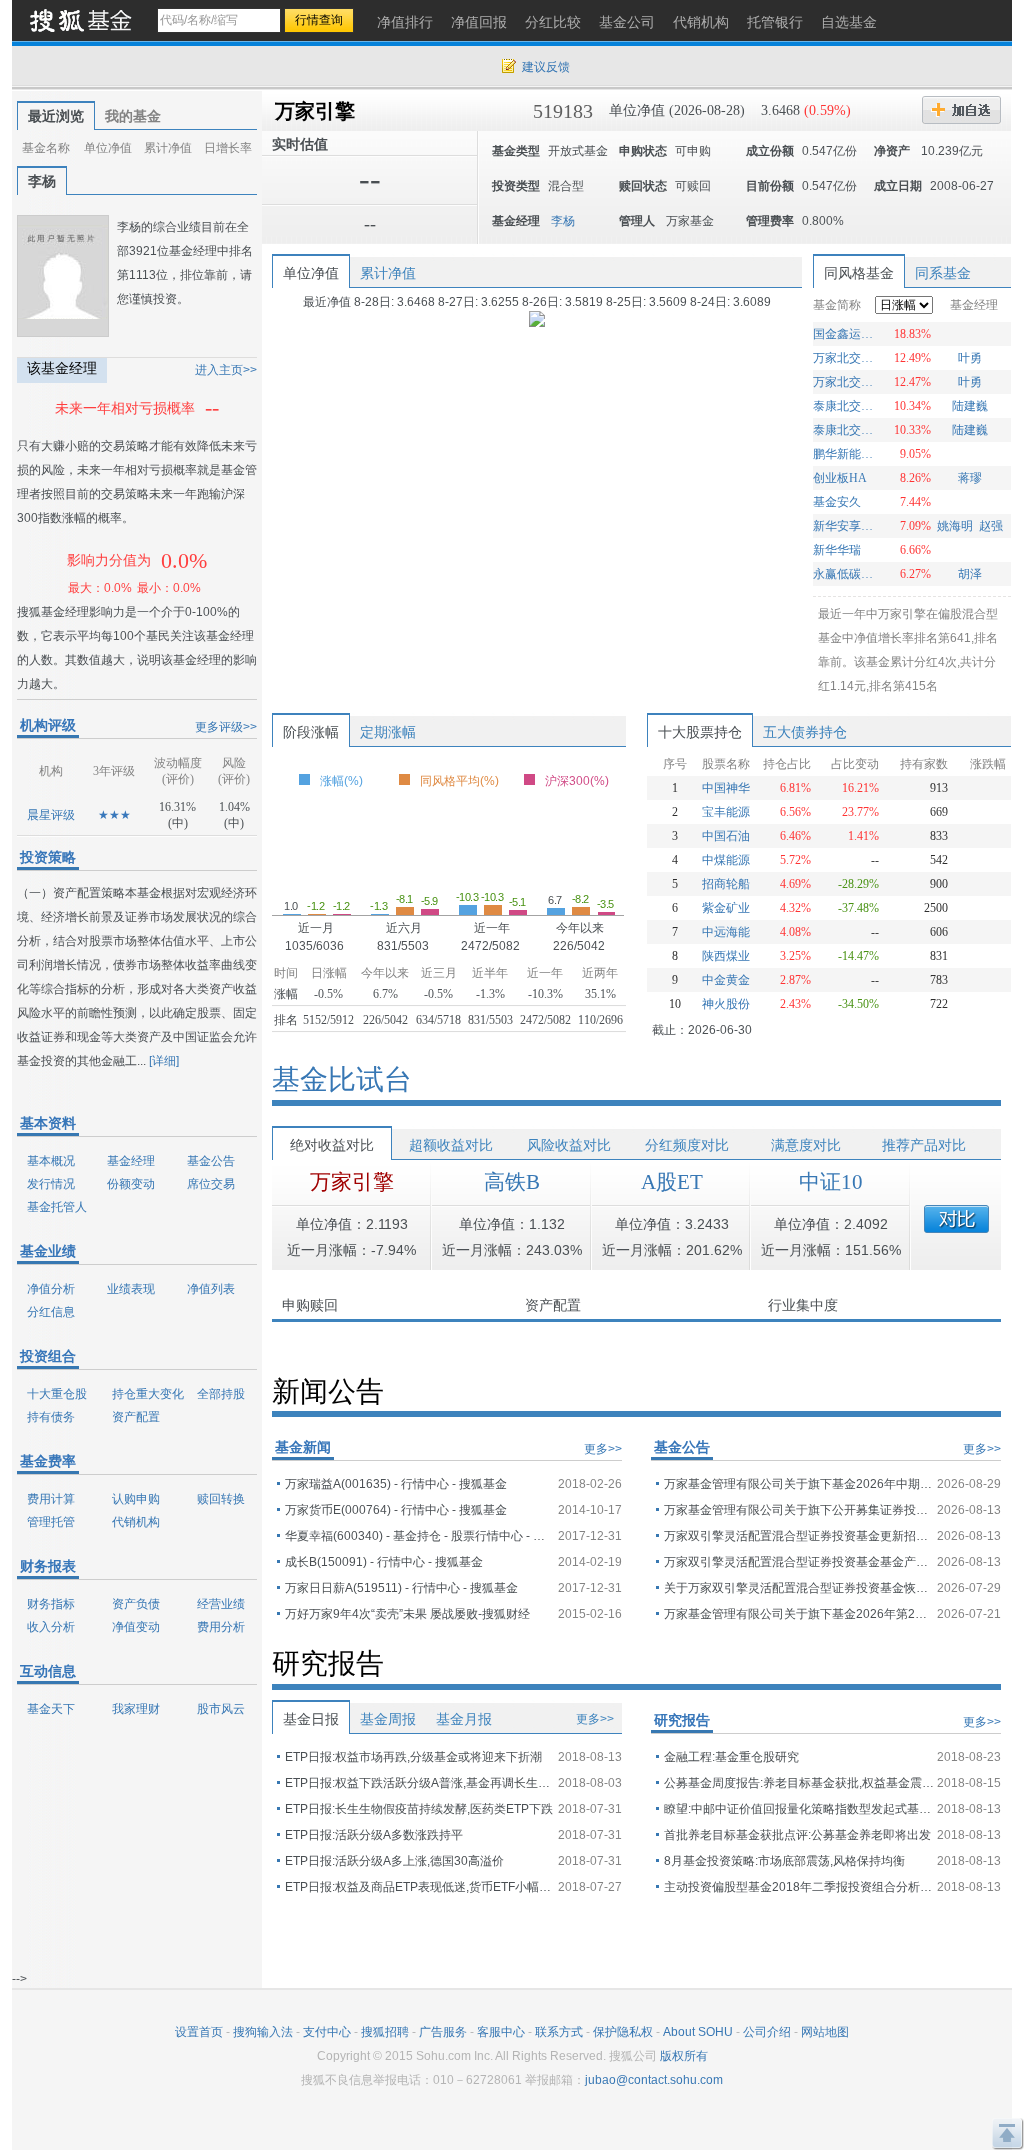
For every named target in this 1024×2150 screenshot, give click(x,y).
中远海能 (726, 932)
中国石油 (726, 836)
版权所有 (684, 2056)
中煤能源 (726, 860)
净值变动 (136, 1627)
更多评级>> (226, 727)
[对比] (956, 1219)
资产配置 (136, 1417)
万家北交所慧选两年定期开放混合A (845, 358)
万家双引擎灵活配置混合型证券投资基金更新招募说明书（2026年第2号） (799, 1536)
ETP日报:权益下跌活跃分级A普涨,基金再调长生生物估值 (420, 1783)
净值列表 (211, 1289)
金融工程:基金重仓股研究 (731, 1757)
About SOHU (698, 2032)
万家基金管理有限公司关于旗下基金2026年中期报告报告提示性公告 (799, 1484)
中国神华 (726, 788)
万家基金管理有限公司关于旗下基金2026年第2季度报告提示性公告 (799, 1614)
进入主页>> (226, 370)
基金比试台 (342, 1079)
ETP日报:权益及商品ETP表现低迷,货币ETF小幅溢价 (420, 1887)
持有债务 (51, 1417)
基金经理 (131, 1161)
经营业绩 (221, 1604)
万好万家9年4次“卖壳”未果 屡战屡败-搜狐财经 (407, 1614)
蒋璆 (970, 478)
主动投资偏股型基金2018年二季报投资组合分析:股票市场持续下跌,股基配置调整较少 (799, 1887)
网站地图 (825, 2032)
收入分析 (51, 1627)
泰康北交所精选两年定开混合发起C (845, 430)
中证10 (831, 1182)
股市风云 (221, 1709)
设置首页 (199, 2032)
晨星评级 (51, 815)
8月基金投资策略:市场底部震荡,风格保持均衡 (784, 1861)
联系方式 (559, 2032)
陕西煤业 (726, 956)
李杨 (42, 181)
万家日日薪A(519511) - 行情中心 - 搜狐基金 (401, 1588)
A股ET (672, 1182)
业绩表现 (131, 1289)
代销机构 (136, 1522)
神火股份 (726, 1004)
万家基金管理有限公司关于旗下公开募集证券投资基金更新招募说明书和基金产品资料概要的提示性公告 (799, 1510)
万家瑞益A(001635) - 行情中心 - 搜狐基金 (396, 1484)
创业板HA (840, 478)
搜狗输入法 (263, 2032)
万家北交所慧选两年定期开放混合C (845, 382)
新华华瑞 (837, 550)
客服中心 (501, 2032)
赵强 (991, 526)
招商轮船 (726, 884)
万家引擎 (315, 111)
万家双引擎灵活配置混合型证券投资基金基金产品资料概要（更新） (799, 1562)
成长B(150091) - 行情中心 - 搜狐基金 (384, 1562)
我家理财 (136, 1709)
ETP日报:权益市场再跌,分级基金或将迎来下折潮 (413, 1757)
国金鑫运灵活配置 (845, 334)
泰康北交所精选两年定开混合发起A (845, 406)
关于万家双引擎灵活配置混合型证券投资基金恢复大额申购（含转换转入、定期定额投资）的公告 (799, 1588)
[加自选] (961, 110)
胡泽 (970, 574)
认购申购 (136, 1499)
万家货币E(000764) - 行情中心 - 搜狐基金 (396, 1510)
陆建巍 (970, 406)
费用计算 (51, 1499)
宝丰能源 (726, 812)
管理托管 (51, 1522)
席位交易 (211, 1184)
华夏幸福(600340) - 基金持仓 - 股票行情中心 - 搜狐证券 (420, 1536)
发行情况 (51, 1184)
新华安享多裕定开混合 (845, 526)
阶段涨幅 (311, 732)
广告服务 (443, 2032)
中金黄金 (726, 980)
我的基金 (133, 116)
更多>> (603, 1449)
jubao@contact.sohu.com (654, 2080)
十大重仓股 (57, 1394)
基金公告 (211, 1161)
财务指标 (51, 1604)
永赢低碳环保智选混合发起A (845, 574)
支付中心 (327, 2032)
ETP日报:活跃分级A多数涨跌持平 (374, 1835)
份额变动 (131, 1184)
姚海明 (955, 526)
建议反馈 (546, 67)
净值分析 (51, 1289)
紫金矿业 (726, 908)
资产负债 (136, 1604)
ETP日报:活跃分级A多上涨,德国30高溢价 (394, 1861)
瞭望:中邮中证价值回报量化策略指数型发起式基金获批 (799, 1809)
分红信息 (51, 1312)
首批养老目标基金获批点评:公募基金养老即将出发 (797, 1835)
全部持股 (221, 1394)
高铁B (512, 1182)
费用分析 (221, 1627)
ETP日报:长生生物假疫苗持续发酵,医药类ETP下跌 (419, 1809)
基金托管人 (57, 1207)
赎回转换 (221, 1499)
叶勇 (970, 358)
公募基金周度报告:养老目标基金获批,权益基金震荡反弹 (799, 1783)
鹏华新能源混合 (845, 454)
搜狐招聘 (385, 2032)
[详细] (164, 1061)
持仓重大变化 (148, 1394)
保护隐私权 (623, 2032)
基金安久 (837, 502)
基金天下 (51, 1709)
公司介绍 (767, 2032)
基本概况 (51, 1161)
